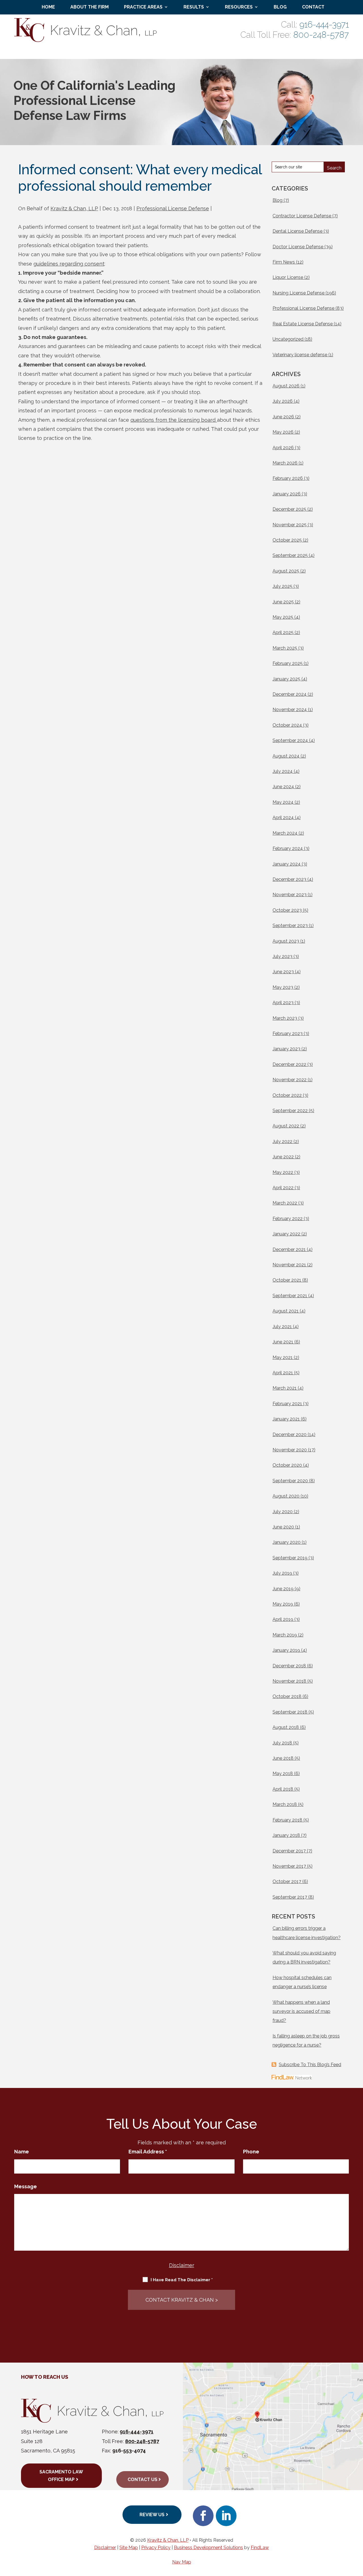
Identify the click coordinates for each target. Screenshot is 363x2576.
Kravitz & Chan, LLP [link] (74, 208)
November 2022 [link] (290, 1080)
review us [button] (152, 2515)
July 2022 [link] (282, 1141)
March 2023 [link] (285, 1018)
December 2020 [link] (290, 1435)
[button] (203, 2516)
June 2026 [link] (283, 417)
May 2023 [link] (283, 987)
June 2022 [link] (283, 1157)
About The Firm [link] (89, 7)
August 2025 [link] (286, 571)
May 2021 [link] (283, 1357)
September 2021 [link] (290, 1296)
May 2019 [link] (283, 1604)
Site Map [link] (129, 2548)
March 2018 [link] (285, 1804)
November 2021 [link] (289, 1265)
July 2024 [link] (283, 771)
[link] (86, 40)
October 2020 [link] (287, 1465)
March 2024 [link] (285, 833)
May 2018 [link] (283, 1773)
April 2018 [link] (283, 1789)
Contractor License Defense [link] (302, 216)
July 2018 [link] (282, 1743)
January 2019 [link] (286, 1650)
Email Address (148, 2152)
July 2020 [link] (283, 1512)
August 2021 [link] (286, 1311)
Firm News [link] (284, 262)
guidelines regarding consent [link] (69, 264)
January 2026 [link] (287, 494)
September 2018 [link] (290, 1712)
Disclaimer (182, 2265)
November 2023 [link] (290, 895)
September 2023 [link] (290, 926)
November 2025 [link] (290, 525)
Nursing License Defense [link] (298, 293)
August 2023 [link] (286, 941)
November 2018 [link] (289, 1681)
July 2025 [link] (282, 586)
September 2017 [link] (290, 1897)
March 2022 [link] (285, 1203)
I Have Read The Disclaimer (182, 2280)
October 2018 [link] (287, 1696)
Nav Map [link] (182, 2562)
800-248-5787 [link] (321, 35)
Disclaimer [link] (105, 2548)
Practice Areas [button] (143, 7)
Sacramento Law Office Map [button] (61, 2476)
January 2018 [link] (286, 1835)
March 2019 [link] (285, 1635)
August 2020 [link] (286, 1496)
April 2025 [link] (283, 632)
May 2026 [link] (283, 432)
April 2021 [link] (283, 1373)
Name (22, 2152)
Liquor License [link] (288, 277)
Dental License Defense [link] (297, 231)
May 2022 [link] (283, 1172)
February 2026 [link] (288, 478)
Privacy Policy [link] (156, 2548)
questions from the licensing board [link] (174, 420)
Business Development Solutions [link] (208, 2548)
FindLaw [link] (260, 2548)
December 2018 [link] (289, 1666)
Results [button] (194, 7)
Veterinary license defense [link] (300, 355)
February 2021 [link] (287, 1404)
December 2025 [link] (289, 509)
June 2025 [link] (283, 602)
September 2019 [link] (290, 1558)
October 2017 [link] (287, 1881)
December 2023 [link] (289, 879)
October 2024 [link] (287, 725)
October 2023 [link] (287, 910)
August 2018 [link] (286, 1727)
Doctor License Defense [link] (298, 247)
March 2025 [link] (285, 648)
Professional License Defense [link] (173, 208)
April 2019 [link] (283, 1619)
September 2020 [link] (290, 1481)
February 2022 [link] (288, 1219)
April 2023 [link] (283, 1003)
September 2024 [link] (290, 740)
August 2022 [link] (286, 1126)
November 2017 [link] (289, 1866)
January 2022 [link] (286, 1234)
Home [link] (48, 7)
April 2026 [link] (283, 448)
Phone (251, 2152)
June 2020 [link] (283, 1527)
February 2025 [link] (288, 663)
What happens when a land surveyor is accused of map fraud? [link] (301, 2011)
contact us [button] (143, 2479)
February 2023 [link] (288, 1033)
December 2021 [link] (289, 1249)
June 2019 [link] (283, 1589)
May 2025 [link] (283, 617)
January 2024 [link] (287, 864)
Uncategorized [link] (288, 339)
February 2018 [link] (287, 1820)
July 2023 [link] (282, 956)
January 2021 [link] (286, 1419)
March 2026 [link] (285, 463)
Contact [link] (313, 7)
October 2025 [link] (287, 540)
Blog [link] (280, 7)
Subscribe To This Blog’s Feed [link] (310, 2065)
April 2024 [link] (283, 818)
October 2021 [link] (287, 1280)
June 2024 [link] (283, 787)
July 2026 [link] (283, 401)
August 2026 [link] (286, 386)
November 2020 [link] (290, 1450)
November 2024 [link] (290, 710)
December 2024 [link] (290, 694)
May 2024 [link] (283, 802)
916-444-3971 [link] (324, 25)
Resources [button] (239, 7)
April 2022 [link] (283, 1188)
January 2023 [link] (286, 1049)
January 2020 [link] (287, 1542)
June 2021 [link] (283, 1342)
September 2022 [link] (290, 1111)
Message (26, 2186)
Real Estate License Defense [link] (303, 324)
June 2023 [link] (283, 972)
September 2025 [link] (290, 555)
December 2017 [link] (289, 1851)
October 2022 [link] (287, 1095)
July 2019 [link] (282, 1573)
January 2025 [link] (286, 679)
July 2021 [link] (282, 1327)
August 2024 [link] (286, 756)
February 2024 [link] (288, 848)
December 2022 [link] (289, 1064)
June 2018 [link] (283, 1758)
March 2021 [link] (285, 1388)
